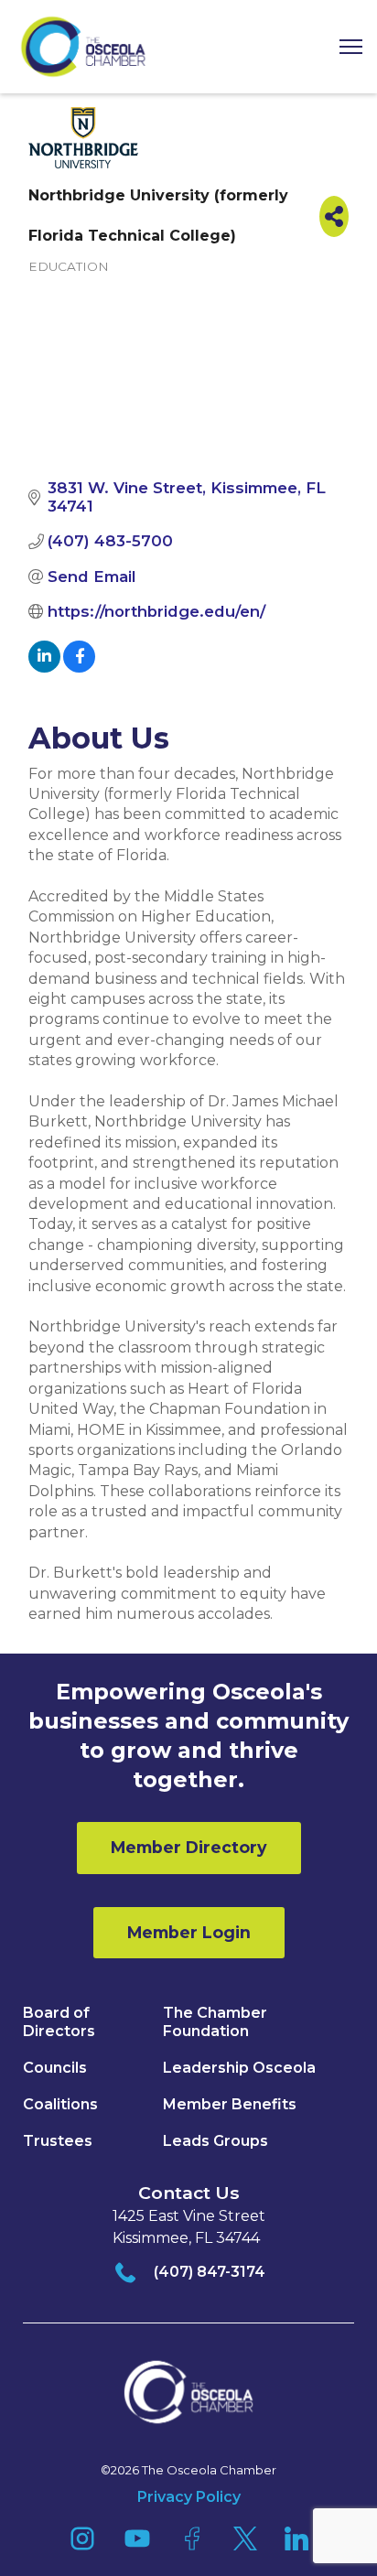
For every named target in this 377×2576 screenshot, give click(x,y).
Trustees (58, 2141)
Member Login (189, 1932)
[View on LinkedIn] (44, 667)
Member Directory (189, 1847)
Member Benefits (230, 2104)
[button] (344, 47)
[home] (83, 47)
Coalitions (60, 2104)
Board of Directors (59, 2022)
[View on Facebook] (79, 667)
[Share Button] (334, 216)
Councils (55, 2068)
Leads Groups (215, 2141)
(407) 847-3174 (210, 2272)
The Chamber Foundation (215, 2022)
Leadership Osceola (239, 2068)
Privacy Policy (189, 2497)
